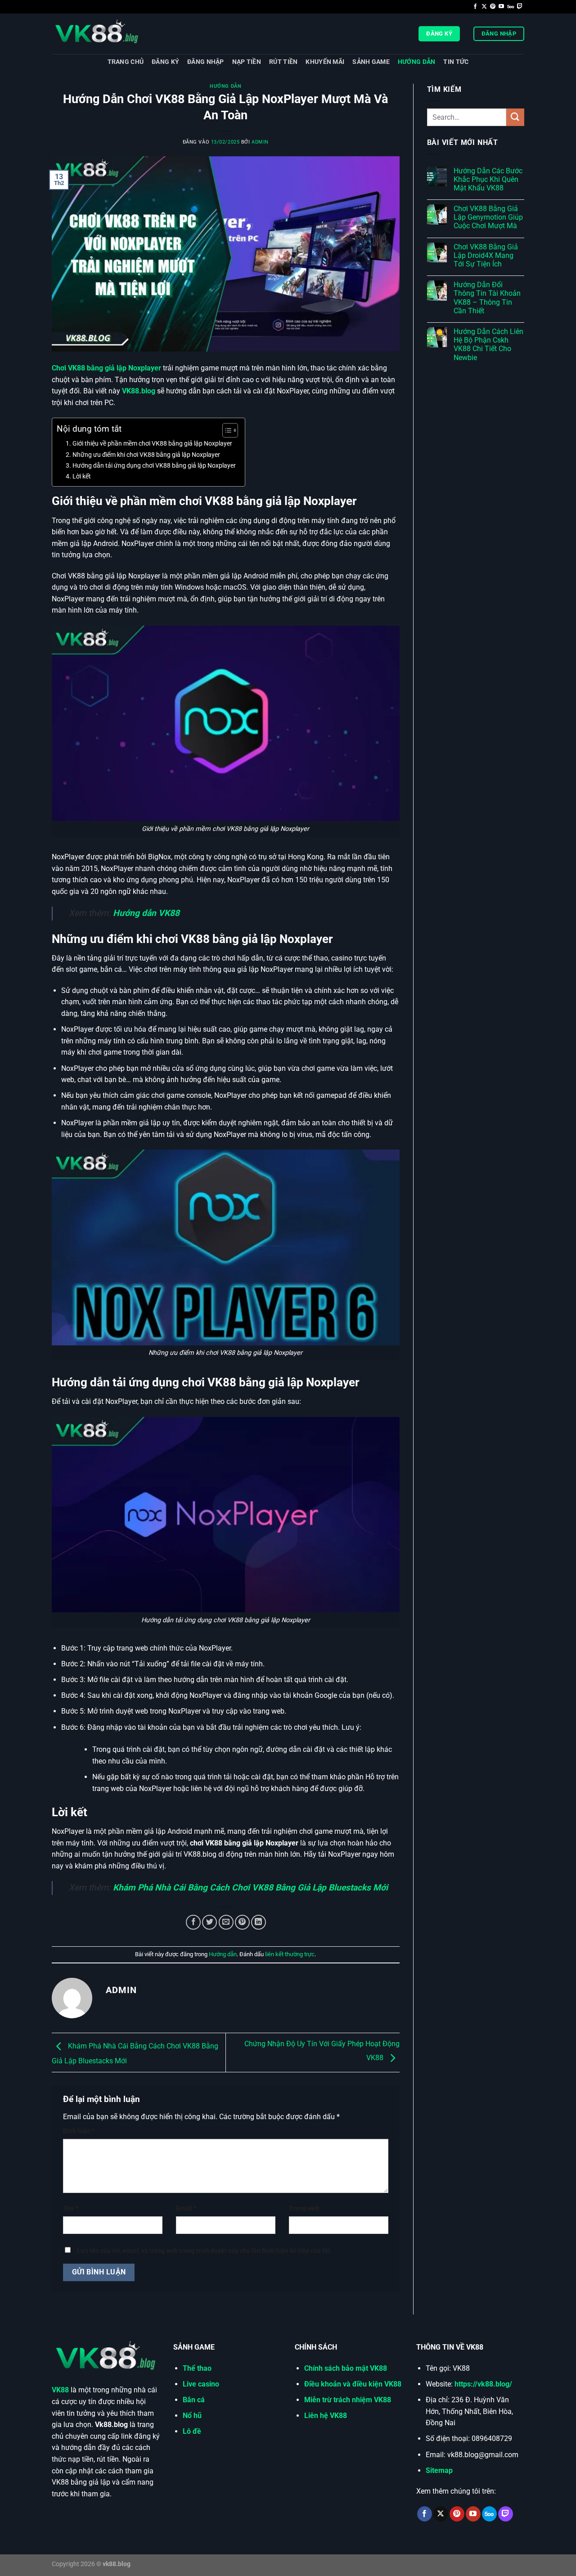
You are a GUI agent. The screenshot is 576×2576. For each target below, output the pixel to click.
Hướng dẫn (417, 62)
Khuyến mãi (325, 62)
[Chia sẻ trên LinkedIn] (259, 1922)
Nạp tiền (247, 62)
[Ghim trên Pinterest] (242, 1922)
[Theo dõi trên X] (484, 7)
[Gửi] (515, 117)
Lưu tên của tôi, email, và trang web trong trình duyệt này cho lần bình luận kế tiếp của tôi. (204, 2251)
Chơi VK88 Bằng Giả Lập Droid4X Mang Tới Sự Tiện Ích (486, 255)
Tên (70, 2208)
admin (260, 142)
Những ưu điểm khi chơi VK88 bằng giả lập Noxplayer (146, 455)
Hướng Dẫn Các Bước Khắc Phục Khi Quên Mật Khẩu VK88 (488, 179)
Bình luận (79, 2131)
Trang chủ (126, 62)
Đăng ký (165, 62)
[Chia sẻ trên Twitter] (209, 1922)
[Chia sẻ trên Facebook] (193, 1922)
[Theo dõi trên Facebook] (475, 7)
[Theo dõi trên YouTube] (501, 7)
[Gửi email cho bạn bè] (226, 1922)
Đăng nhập (206, 62)
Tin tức (456, 62)
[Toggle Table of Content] (226, 430)
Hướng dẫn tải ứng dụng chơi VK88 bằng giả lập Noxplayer (154, 466)
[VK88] (97, 34)
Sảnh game (371, 62)
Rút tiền (283, 62)
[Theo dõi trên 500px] (511, 7)
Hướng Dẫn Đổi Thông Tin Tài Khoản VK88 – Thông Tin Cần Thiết (487, 298)
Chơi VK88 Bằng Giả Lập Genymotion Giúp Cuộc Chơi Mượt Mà (488, 217)
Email (186, 2208)
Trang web (304, 2208)
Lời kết (82, 476)
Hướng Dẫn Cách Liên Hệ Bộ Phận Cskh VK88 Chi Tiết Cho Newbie (488, 345)
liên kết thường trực (290, 1954)
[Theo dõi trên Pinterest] (493, 7)
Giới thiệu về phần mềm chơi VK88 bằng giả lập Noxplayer (152, 444)
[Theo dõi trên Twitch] (520, 7)
